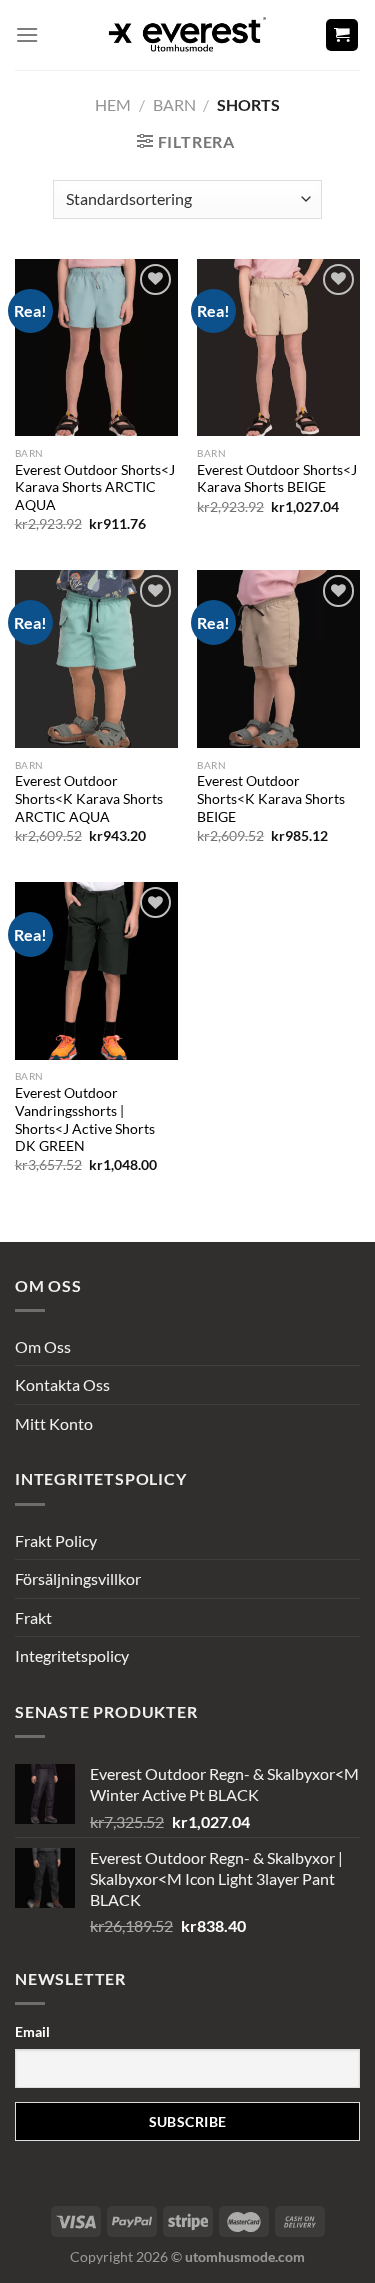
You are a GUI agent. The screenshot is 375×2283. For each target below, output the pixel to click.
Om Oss (43, 1346)
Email (32, 2031)
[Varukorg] (342, 35)
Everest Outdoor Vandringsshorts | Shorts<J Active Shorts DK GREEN (85, 1119)
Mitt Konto (54, 1423)
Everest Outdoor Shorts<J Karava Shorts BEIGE (277, 479)
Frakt (33, 1617)
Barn (174, 104)
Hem (113, 104)
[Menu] (27, 34)
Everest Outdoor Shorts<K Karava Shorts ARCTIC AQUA (89, 798)
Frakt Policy (56, 1540)
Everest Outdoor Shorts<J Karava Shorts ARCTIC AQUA (95, 487)
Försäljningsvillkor (78, 1578)
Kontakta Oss (62, 1384)
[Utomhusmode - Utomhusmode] (188, 35)
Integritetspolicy (72, 1655)
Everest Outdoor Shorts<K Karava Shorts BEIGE (271, 798)
